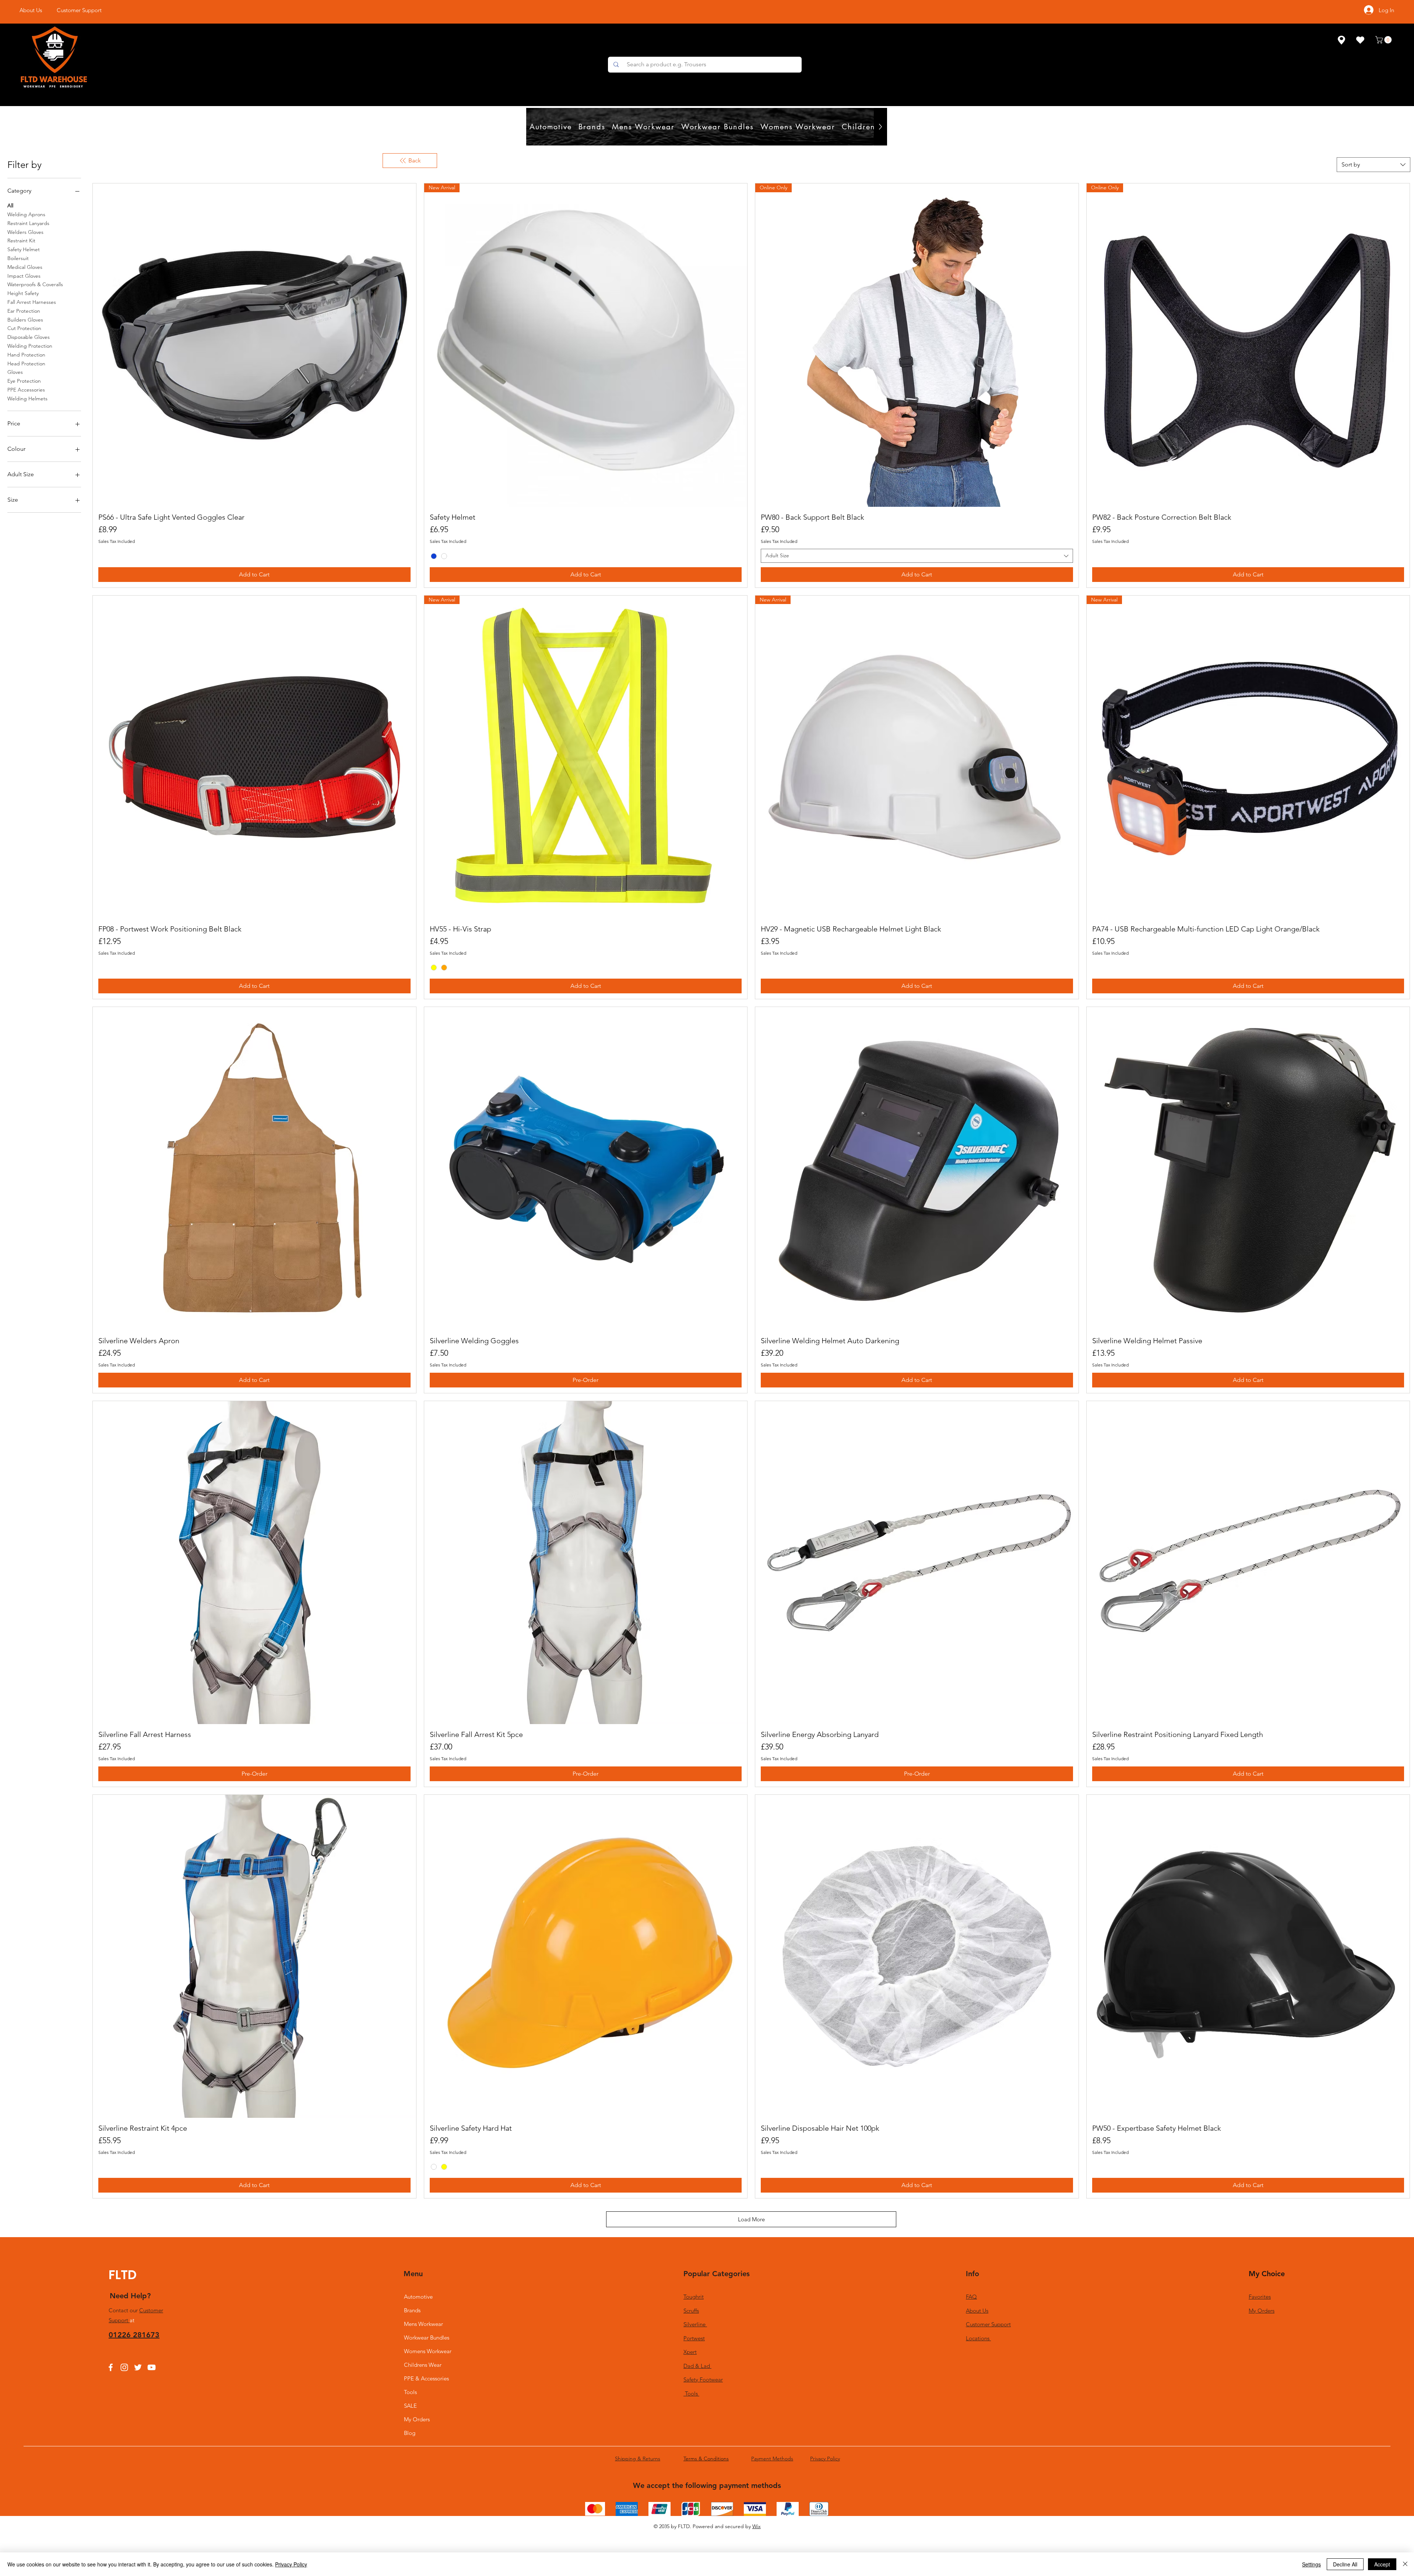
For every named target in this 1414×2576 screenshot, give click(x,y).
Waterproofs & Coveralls (35, 284)
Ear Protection (24, 311)
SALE (410, 2406)
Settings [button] (1311, 2564)
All (10, 206)
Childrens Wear (423, 2365)
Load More (751, 2219)
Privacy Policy (291, 2564)
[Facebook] (111, 2367)
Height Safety (23, 293)
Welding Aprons (26, 214)
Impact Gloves (24, 276)
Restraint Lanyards (28, 223)
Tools (410, 2392)
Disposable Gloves (29, 337)
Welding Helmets (27, 399)
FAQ (971, 2297)
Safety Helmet (24, 249)
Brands (412, 2310)
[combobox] (1373, 165)
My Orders (417, 2419)
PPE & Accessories (426, 2378)
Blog (410, 2433)
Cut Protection (24, 328)
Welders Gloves (25, 232)
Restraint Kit (21, 241)
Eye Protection (24, 381)
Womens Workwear (428, 2351)
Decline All (1345, 2564)
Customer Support (988, 2324)
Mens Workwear (423, 2324)
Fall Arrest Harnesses (32, 302)
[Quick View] (254, 345)
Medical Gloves (25, 267)
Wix (757, 2526)
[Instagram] (124, 2367)
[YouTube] (152, 2367)
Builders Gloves (25, 320)
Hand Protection (26, 355)
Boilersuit (18, 258)
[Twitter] (138, 2367)
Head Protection (26, 364)
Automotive (418, 2297)
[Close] (1405, 2564)
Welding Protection (30, 346)
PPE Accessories (26, 390)
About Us (977, 2311)
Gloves (15, 372)
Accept (1382, 2564)
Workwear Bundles (427, 2338)
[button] (1384, 40)
